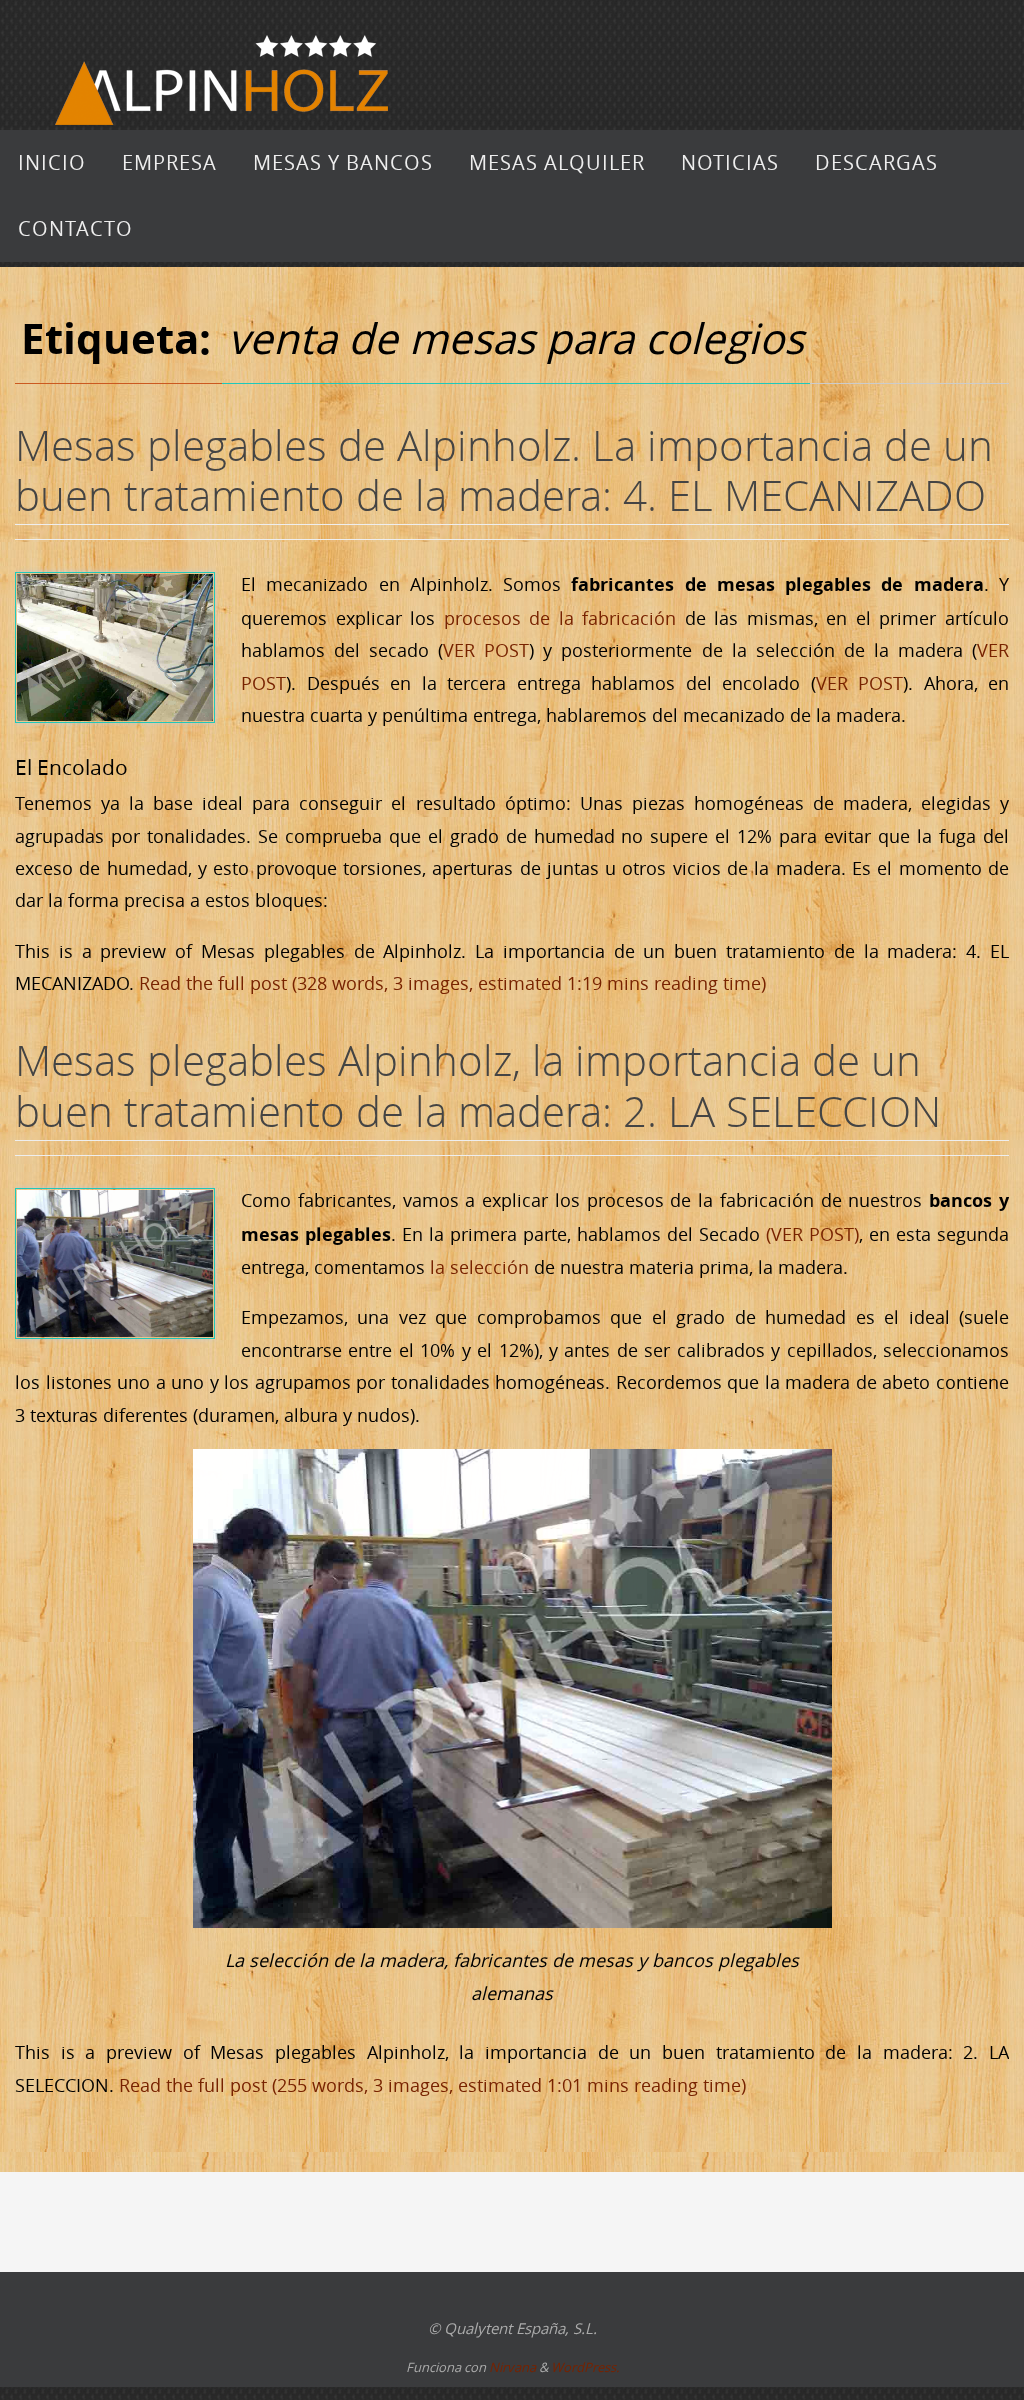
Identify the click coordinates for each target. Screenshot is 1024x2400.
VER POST (486, 650)
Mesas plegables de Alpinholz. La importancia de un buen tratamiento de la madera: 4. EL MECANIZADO (504, 470)
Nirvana (512, 2367)
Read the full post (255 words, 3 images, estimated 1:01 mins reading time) (432, 2085)
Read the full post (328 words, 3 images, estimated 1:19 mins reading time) (452, 983)
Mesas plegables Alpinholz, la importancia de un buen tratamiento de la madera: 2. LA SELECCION (478, 1085)
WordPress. (585, 2367)
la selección (479, 1267)
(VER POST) (812, 1234)
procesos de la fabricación (560, 618)
